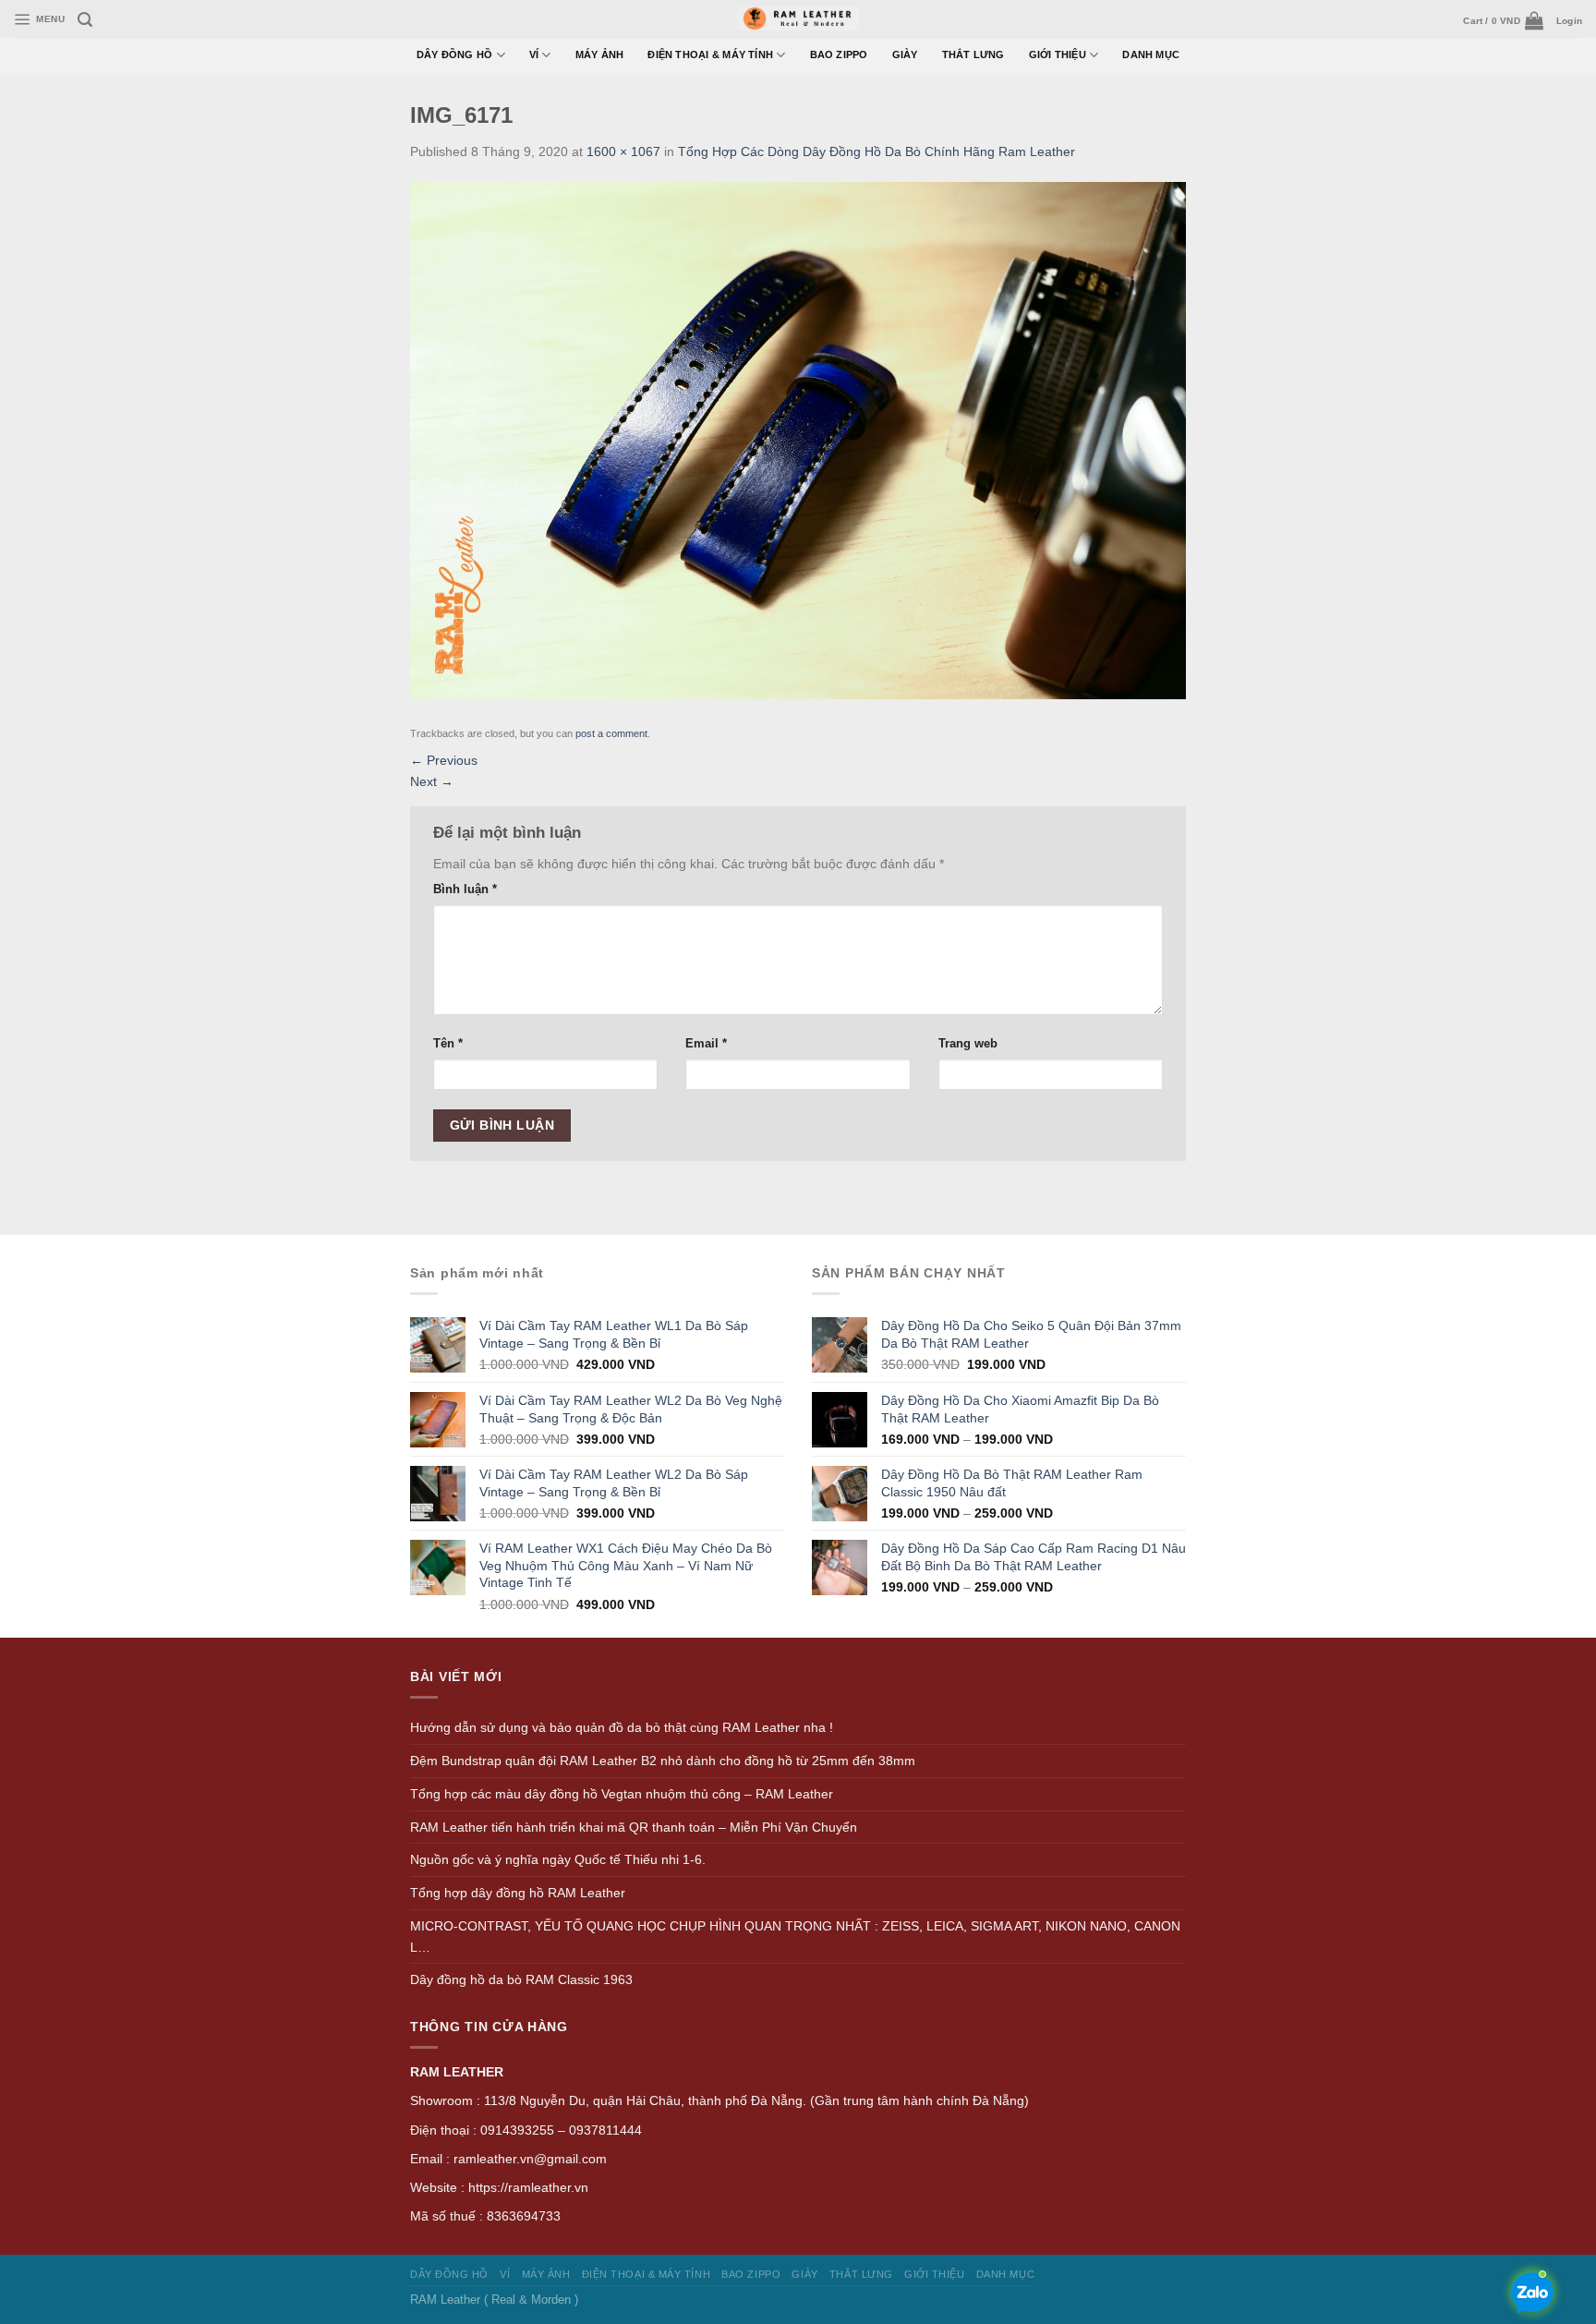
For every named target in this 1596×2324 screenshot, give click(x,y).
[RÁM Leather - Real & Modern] (798, 19)
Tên (448, 1043)
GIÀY (905, 54)
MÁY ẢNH (600, 54)
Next (432, 781)
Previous (444, 760)
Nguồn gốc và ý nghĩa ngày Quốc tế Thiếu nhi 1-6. (558, 1859)
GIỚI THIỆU (1058, 54)
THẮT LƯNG (973, 54)
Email (706, 1043)
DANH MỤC (1151, 54)
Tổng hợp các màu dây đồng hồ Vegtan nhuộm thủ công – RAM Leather (622, 1794)
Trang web (968, 1043)
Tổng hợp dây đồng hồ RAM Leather (518, 1893)
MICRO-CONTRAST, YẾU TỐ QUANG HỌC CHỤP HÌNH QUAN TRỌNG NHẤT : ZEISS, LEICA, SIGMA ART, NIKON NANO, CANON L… (795, 1937)
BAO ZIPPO (839, 54)
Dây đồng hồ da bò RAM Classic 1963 (521, 1979)
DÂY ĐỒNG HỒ (455, 54)
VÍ (534, 54)
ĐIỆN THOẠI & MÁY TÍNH (710, 54)
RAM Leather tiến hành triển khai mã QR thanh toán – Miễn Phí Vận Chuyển (634, 1827)
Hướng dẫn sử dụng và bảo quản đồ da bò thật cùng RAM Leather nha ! (622, 1727)
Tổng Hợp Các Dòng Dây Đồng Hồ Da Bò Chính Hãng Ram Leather (877, 151)
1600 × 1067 (623, 151)
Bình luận (465, 889)
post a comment (611, 733)
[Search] (85, 20)
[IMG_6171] (798, 440)
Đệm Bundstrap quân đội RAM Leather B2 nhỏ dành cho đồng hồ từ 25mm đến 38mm (663, 1761)
